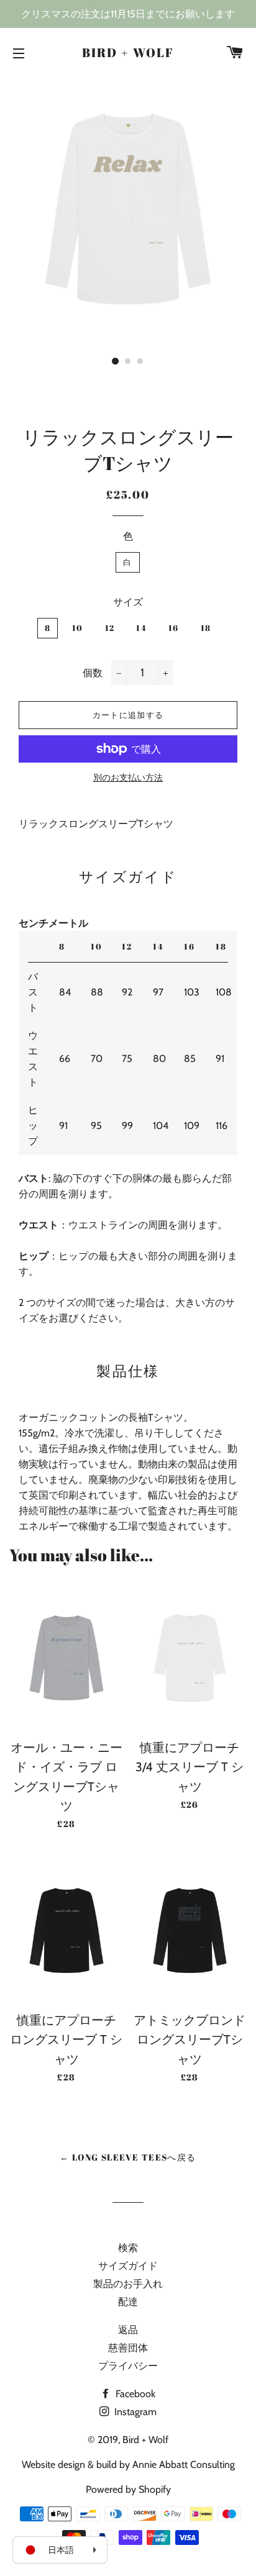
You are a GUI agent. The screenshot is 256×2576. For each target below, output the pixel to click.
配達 (128, 2302)
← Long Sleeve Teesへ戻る (128, 2157)
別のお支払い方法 (128, 778)
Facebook (134, 2394)
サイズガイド (128, 2266)
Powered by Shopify (128, 2489)
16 (174, 628)
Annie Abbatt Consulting (184, 2465)
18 (206, 628)
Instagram (134, 2412)
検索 (128, 2248)
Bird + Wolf (128, 52)
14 (141, 628)
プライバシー (128, 2366)
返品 (128, 2330)
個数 (93, 673)
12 (110, 628)
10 (78, 628)
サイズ (128, 602)
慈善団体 (128, 2348)
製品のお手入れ (128, 2284)
